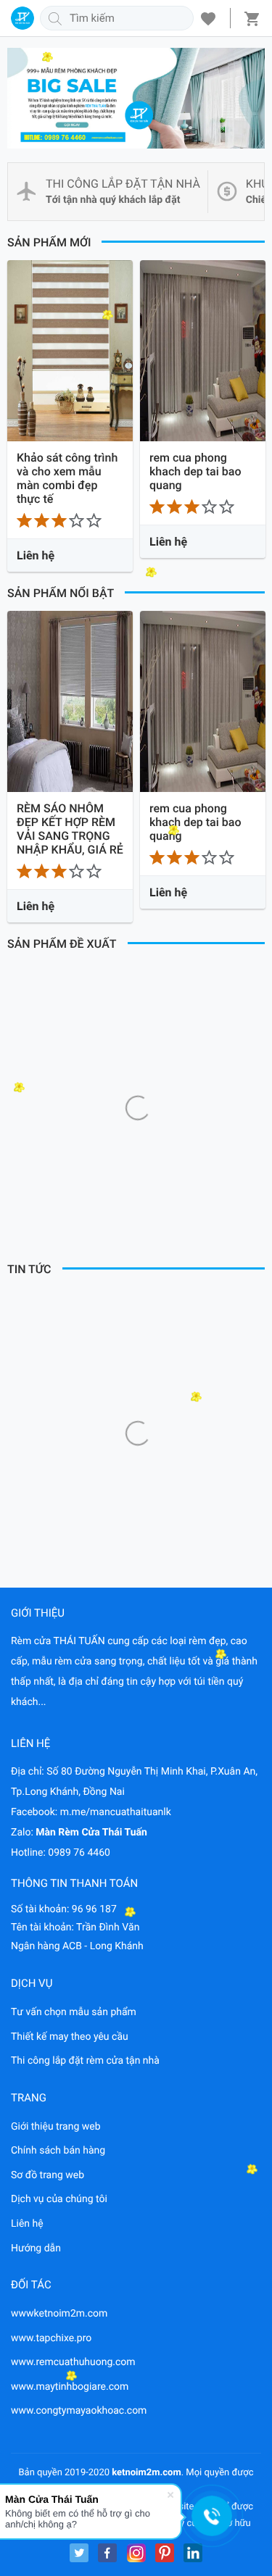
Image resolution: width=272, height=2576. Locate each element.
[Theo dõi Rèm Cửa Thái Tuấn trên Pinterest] (165, 2553)
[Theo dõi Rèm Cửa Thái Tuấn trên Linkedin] (193, 2553)
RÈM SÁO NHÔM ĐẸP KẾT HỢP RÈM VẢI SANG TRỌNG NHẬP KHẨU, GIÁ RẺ (70, 829)
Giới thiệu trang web (56, 2127)
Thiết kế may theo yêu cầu (70, 2037)
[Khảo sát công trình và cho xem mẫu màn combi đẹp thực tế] (70, 351)
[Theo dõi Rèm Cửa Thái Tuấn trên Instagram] (136, 2553)
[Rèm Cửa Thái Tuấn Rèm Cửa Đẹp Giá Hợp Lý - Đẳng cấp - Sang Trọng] (22, 18)
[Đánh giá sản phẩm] (70, 520)
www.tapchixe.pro (51, 2338)
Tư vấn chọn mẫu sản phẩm (74, 2012)
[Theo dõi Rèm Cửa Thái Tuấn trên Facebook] (107, 2553)
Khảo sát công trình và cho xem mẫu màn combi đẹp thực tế (67, 478)
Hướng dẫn (36, 2248)
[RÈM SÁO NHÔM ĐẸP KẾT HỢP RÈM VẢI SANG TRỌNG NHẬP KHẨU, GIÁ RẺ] (70, 701)
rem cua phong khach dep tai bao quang (195, 471)
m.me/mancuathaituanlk (116, 1812)
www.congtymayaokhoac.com (79, 2411)
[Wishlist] (208, 18)
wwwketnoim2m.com (59, 2314)
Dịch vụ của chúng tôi (59, 2199)
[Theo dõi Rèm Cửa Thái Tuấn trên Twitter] (79, 2553)
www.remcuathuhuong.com (73, 2362)
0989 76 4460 (79, 1853)
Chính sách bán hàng (58, 2151)
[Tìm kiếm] (55, 18)
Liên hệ (27, 2224)
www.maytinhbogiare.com (70, 2387)
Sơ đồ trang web (48, 2175)
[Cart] (252, 18)
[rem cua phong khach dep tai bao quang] (203, 351)
